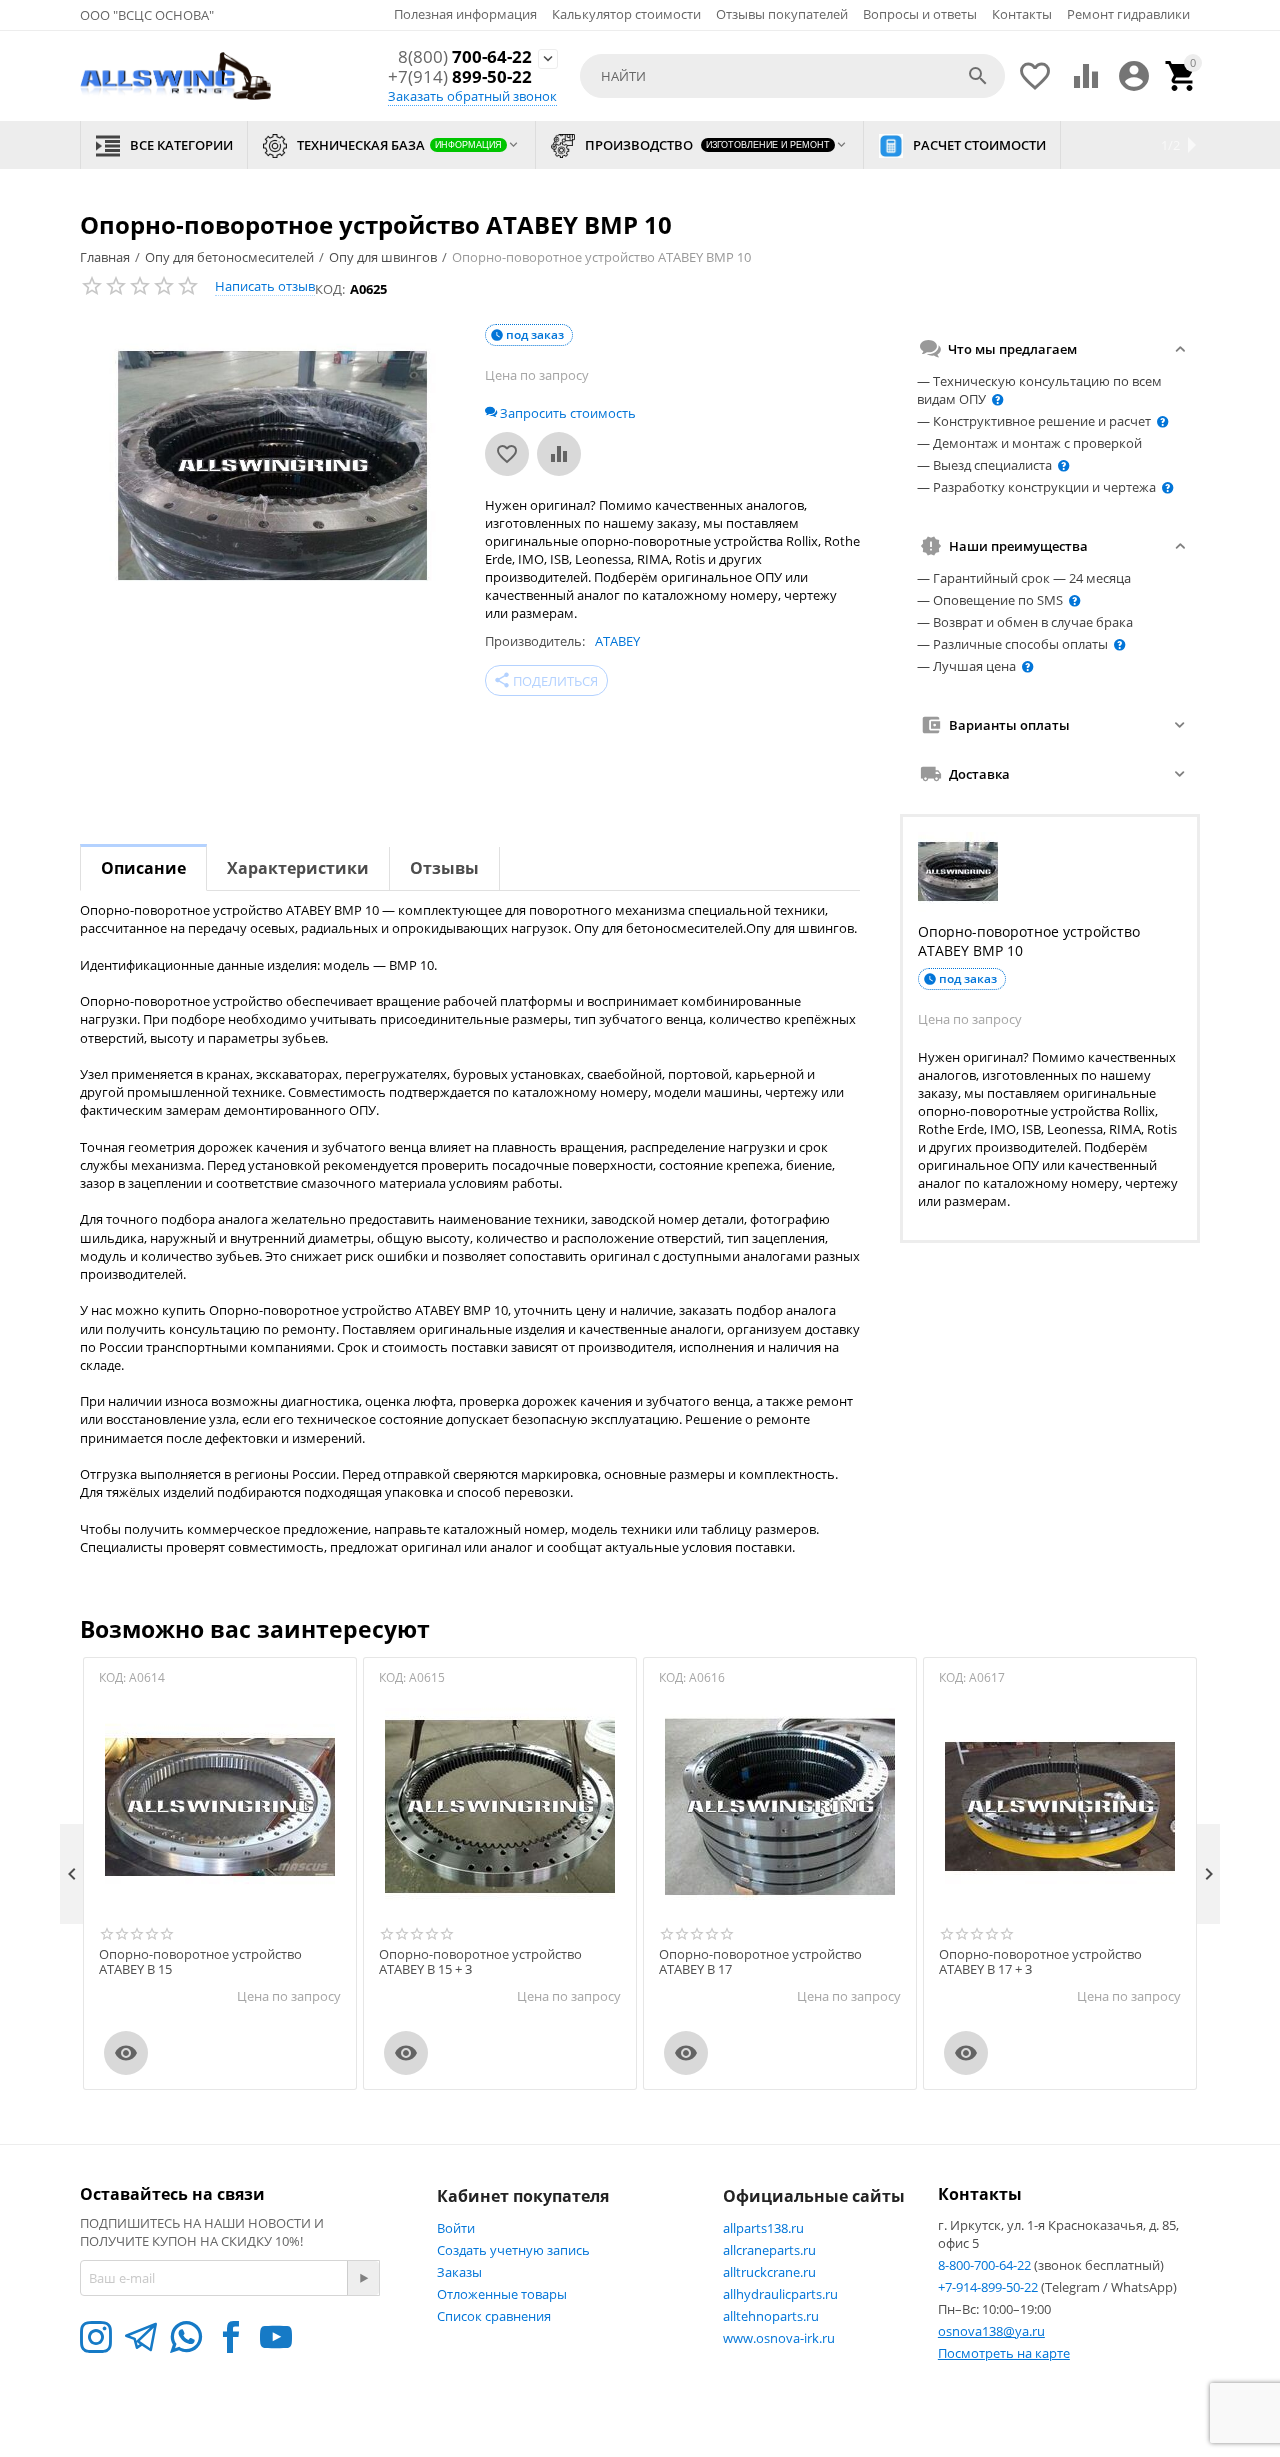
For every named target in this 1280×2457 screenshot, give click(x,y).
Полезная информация (465, 14)
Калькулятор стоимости (626, 14)
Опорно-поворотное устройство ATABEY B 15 (200, 1962)
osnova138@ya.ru (991, 2331)
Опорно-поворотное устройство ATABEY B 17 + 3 (1040, 1962)
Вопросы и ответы (920, 14)
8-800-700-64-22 (986, 2265)
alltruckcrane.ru (769, 2272)
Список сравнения (494, 2316)
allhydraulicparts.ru (780, 2294)
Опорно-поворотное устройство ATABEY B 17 (760, 1962)
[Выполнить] (363, 2278)
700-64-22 (465, 57)
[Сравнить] (559, 454)
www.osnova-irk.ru (779, 2338)
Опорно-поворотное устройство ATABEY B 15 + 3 (480, 1962)
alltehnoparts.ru (771, 2316)
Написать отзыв (265, 286)
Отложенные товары (502, 2294)
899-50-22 (460, 77)
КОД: (330, 289)
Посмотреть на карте (1004, 2353)
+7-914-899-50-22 (989, 2287)
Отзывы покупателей (782, 14)
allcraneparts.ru (769, 2250)
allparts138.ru (763, 2228)
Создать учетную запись (513, 2250)
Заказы (459, 2272)
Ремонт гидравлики (1128, 14)
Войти (456, 2228)
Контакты (1022, 14)
